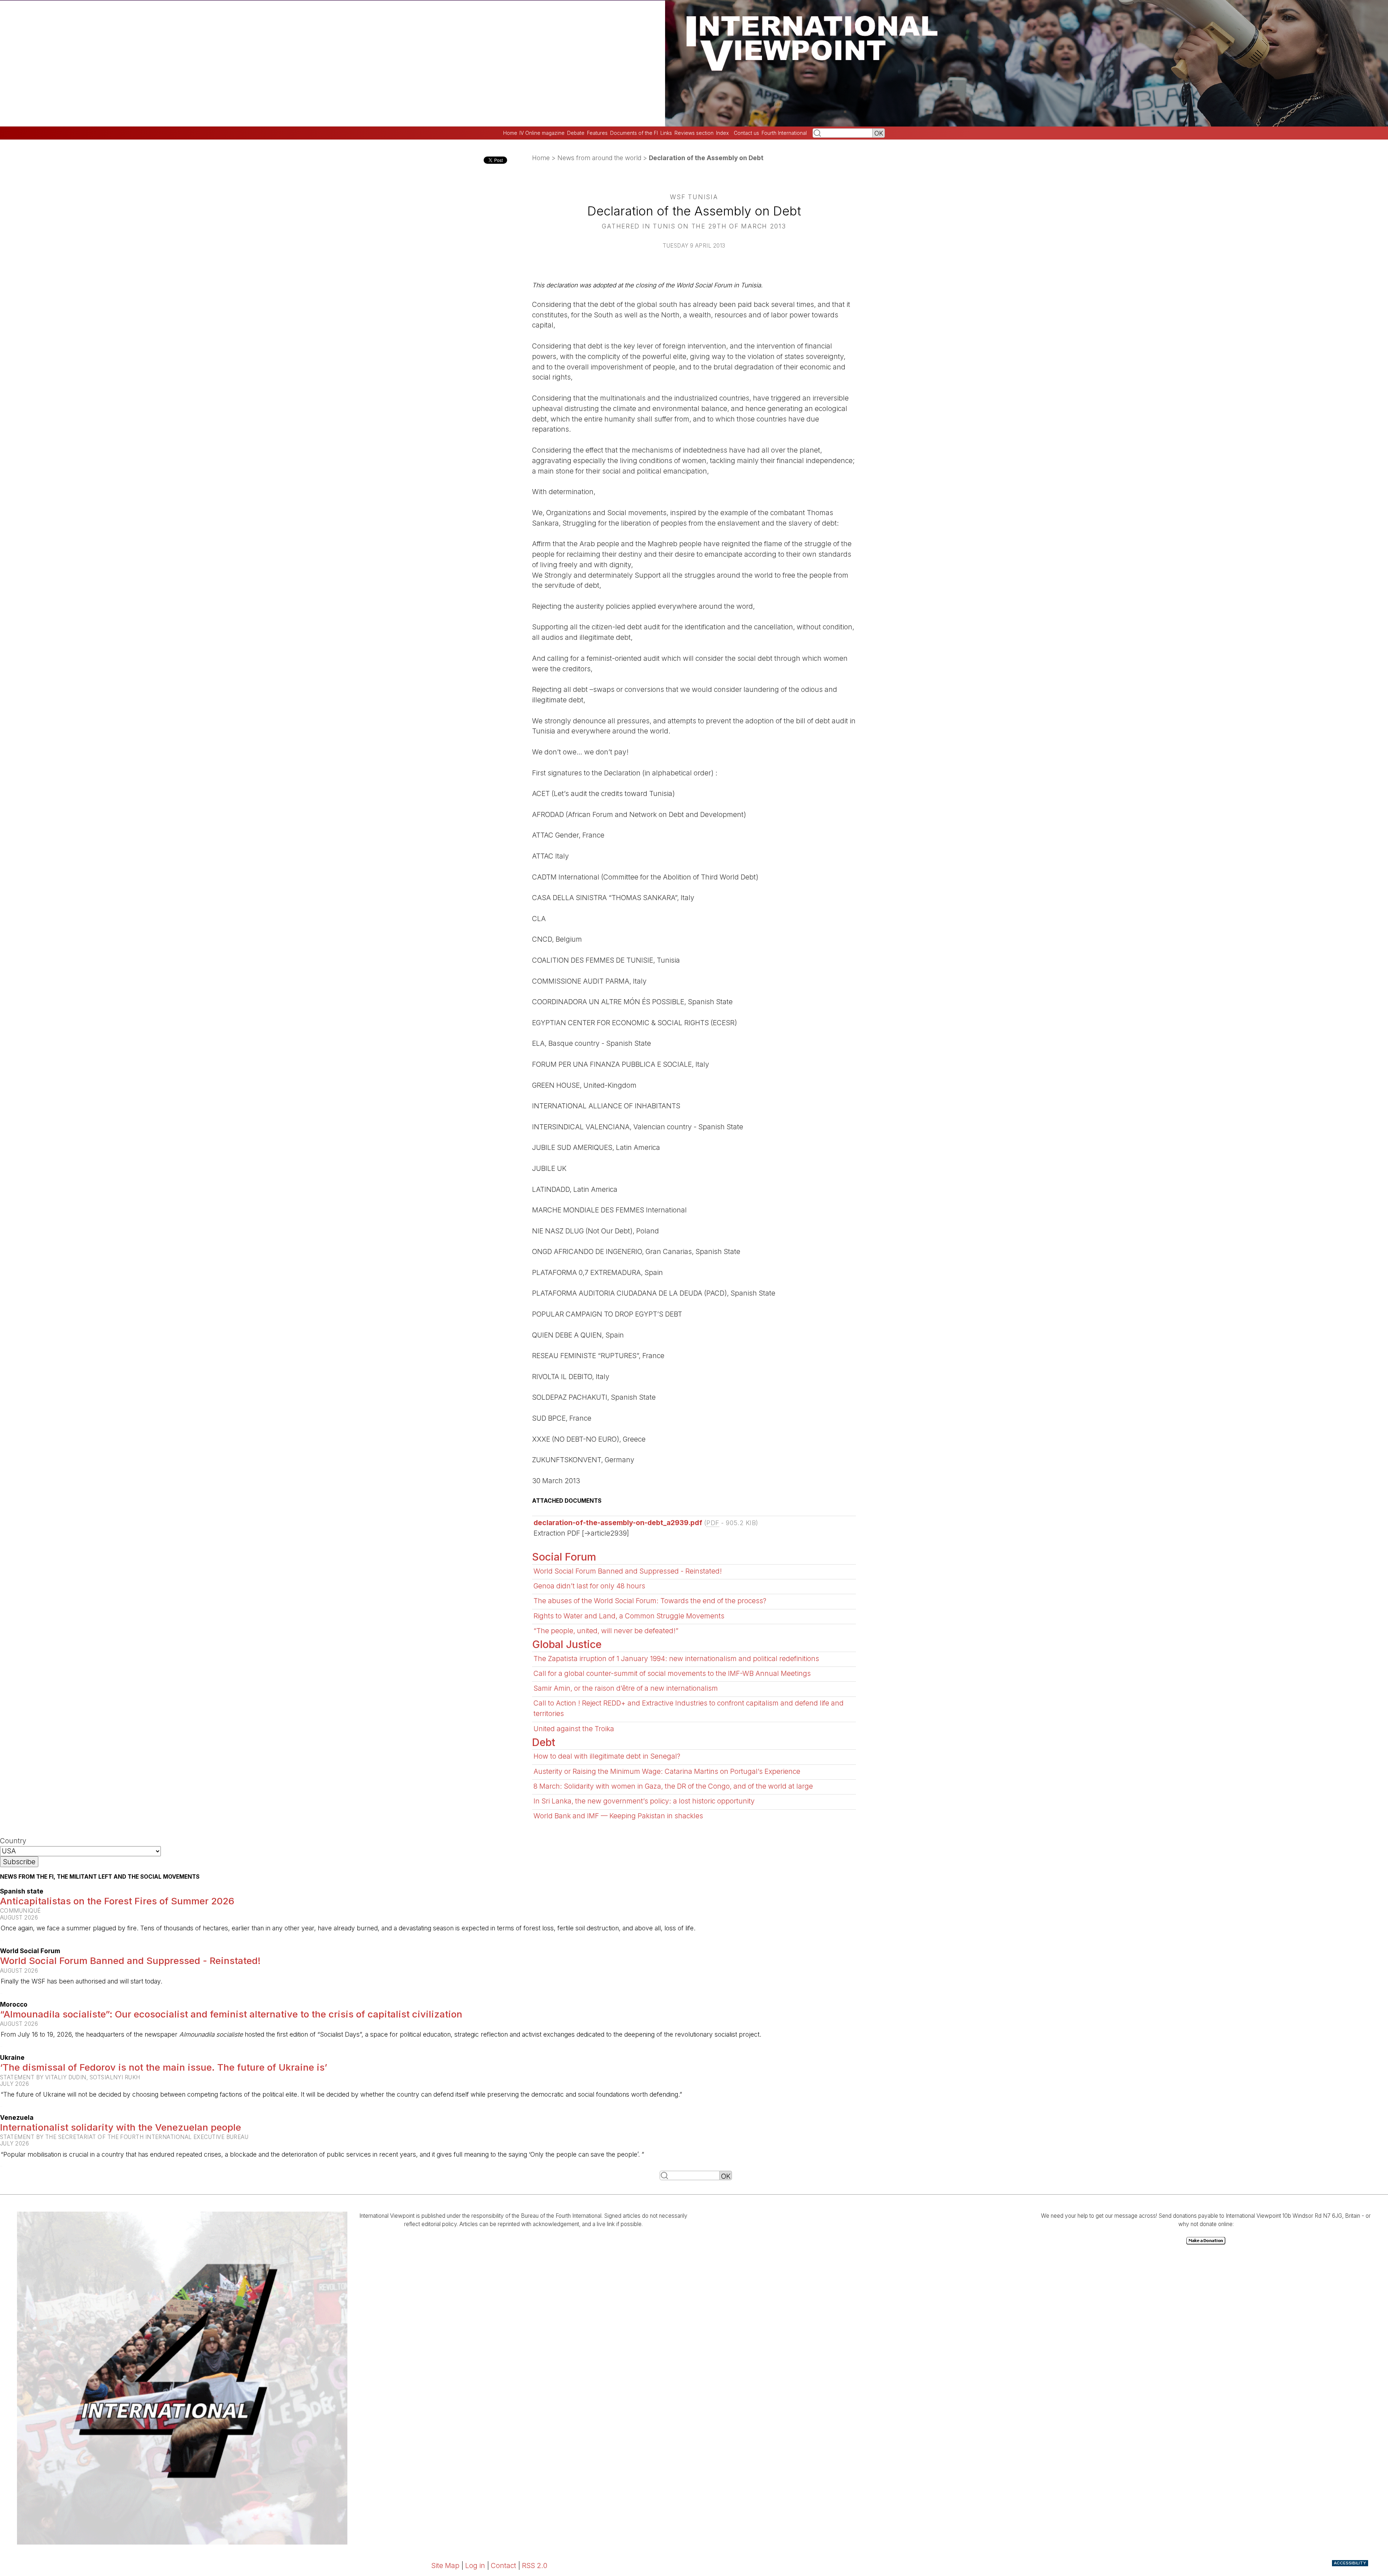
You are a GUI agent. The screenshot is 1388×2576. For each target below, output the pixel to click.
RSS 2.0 (535, 2566)
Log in (475, 2566)
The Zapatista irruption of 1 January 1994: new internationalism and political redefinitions (676, 1659)
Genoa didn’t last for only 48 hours (589, 1586)
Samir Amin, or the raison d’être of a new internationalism (626, 1688)
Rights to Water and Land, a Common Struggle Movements (629, 1616)
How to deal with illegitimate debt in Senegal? (607, 1756)
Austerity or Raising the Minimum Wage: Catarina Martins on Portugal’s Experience (667, 1771)
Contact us (746, 133)
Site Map (445, 2566)
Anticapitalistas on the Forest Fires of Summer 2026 (117, 1901)
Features (597, 133)
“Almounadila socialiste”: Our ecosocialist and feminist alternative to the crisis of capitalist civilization (231, 2014)
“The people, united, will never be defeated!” (606, 1631)
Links (666, 133)
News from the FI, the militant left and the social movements (100, 1877)
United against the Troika (574, 1729)
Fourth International (784, 133)
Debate (576, 133)
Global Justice (567, 1644)
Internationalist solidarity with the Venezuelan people (121, 2127)
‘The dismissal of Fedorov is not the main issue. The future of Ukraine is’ (164, 2067)
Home (510, 133)
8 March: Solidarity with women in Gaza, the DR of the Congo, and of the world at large (673, 1786)
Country (13, 1841)
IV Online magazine (542, 133)
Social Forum (564, 1557)
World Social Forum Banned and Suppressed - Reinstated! (628, 1571)
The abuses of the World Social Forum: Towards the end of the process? (650, 1601)
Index (722, 133)
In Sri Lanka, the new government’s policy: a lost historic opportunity (644, 1801)
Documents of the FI (634, 133)
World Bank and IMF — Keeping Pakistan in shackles (618, 1816)
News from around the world (599, 158)
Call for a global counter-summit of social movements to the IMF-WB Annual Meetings (672, 1673)
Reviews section (694, 133)
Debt (544, 1742)
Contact (504, 2566)
